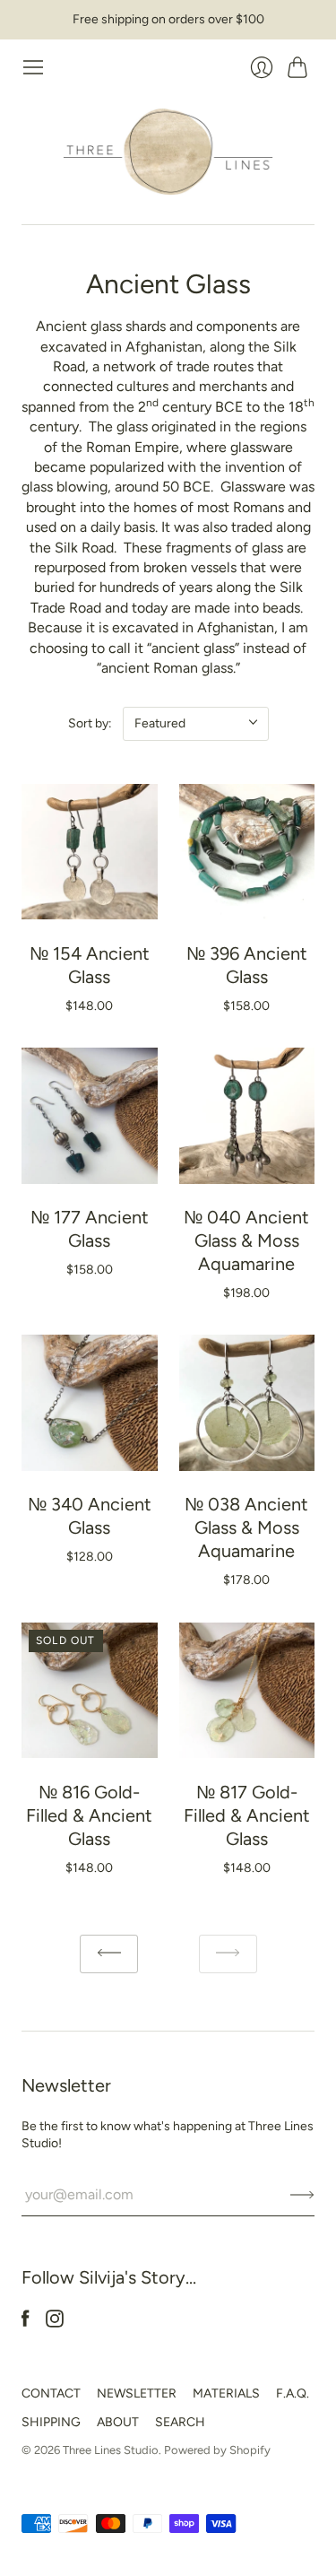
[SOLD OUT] (90, 1753)
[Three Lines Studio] (168, 152)
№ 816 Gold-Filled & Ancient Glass (89, 1815)
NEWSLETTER (137, 2393)
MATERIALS (226, 2393)
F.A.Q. (293, 2393)
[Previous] (109, 1954)
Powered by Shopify (217, 2450)
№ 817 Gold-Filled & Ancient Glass (247, 1815)
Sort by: (90, 723)
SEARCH (180, 2422)
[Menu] (33, 67)
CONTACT (51, 2393)
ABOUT (118, 2422)
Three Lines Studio (111, 2450)
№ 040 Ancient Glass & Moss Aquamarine (246, 1240)
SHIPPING (51, 2422)
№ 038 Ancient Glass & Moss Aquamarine (246, 1527)
